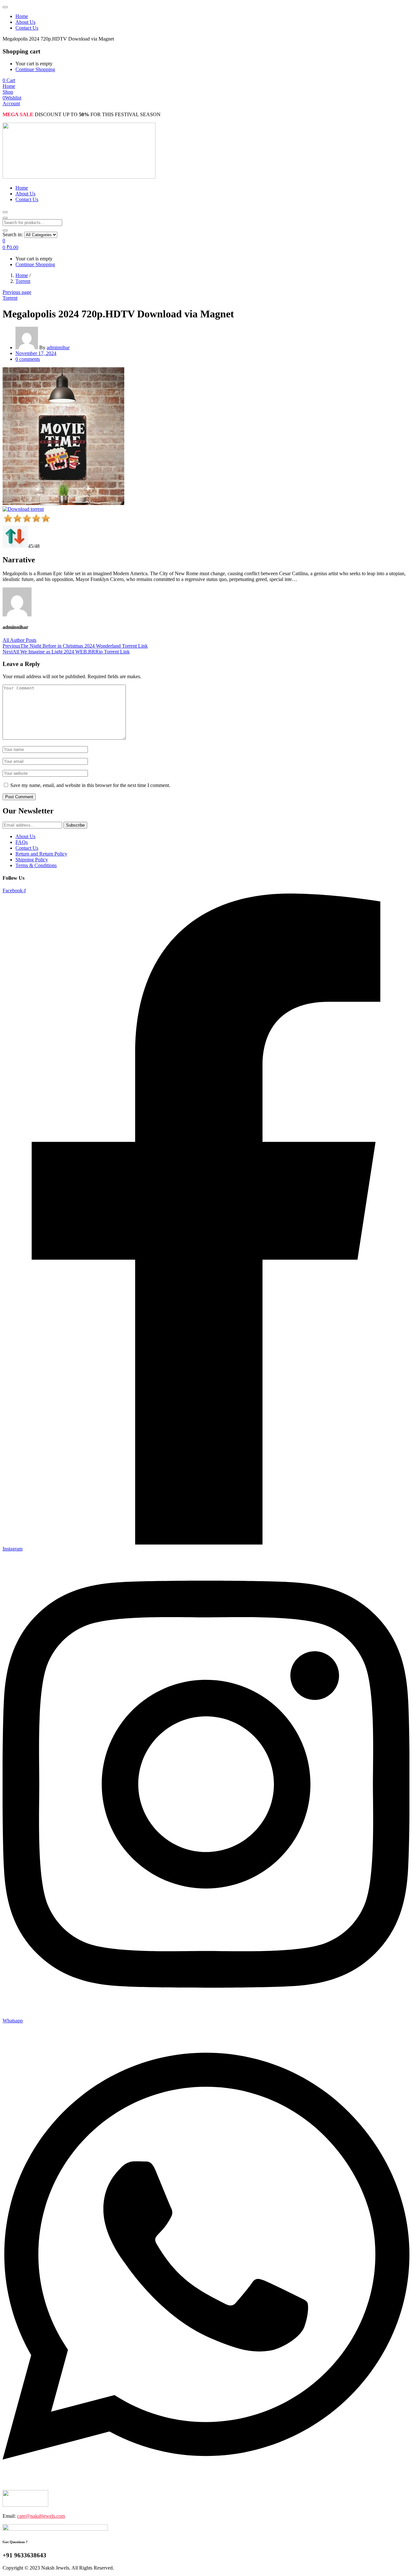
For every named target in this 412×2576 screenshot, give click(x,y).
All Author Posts (19, 640)
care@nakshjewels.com (41, 2516)
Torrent (23, 281)
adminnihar (58, 347)
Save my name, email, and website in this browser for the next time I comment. (90, 785)
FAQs (22, 842)
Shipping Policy (32, 860)
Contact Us (27, 28)
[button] (9, 80)
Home (22, 16)
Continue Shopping (35, 69)
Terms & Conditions (36, 865)
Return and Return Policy (41, 854)
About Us (25, 22)
